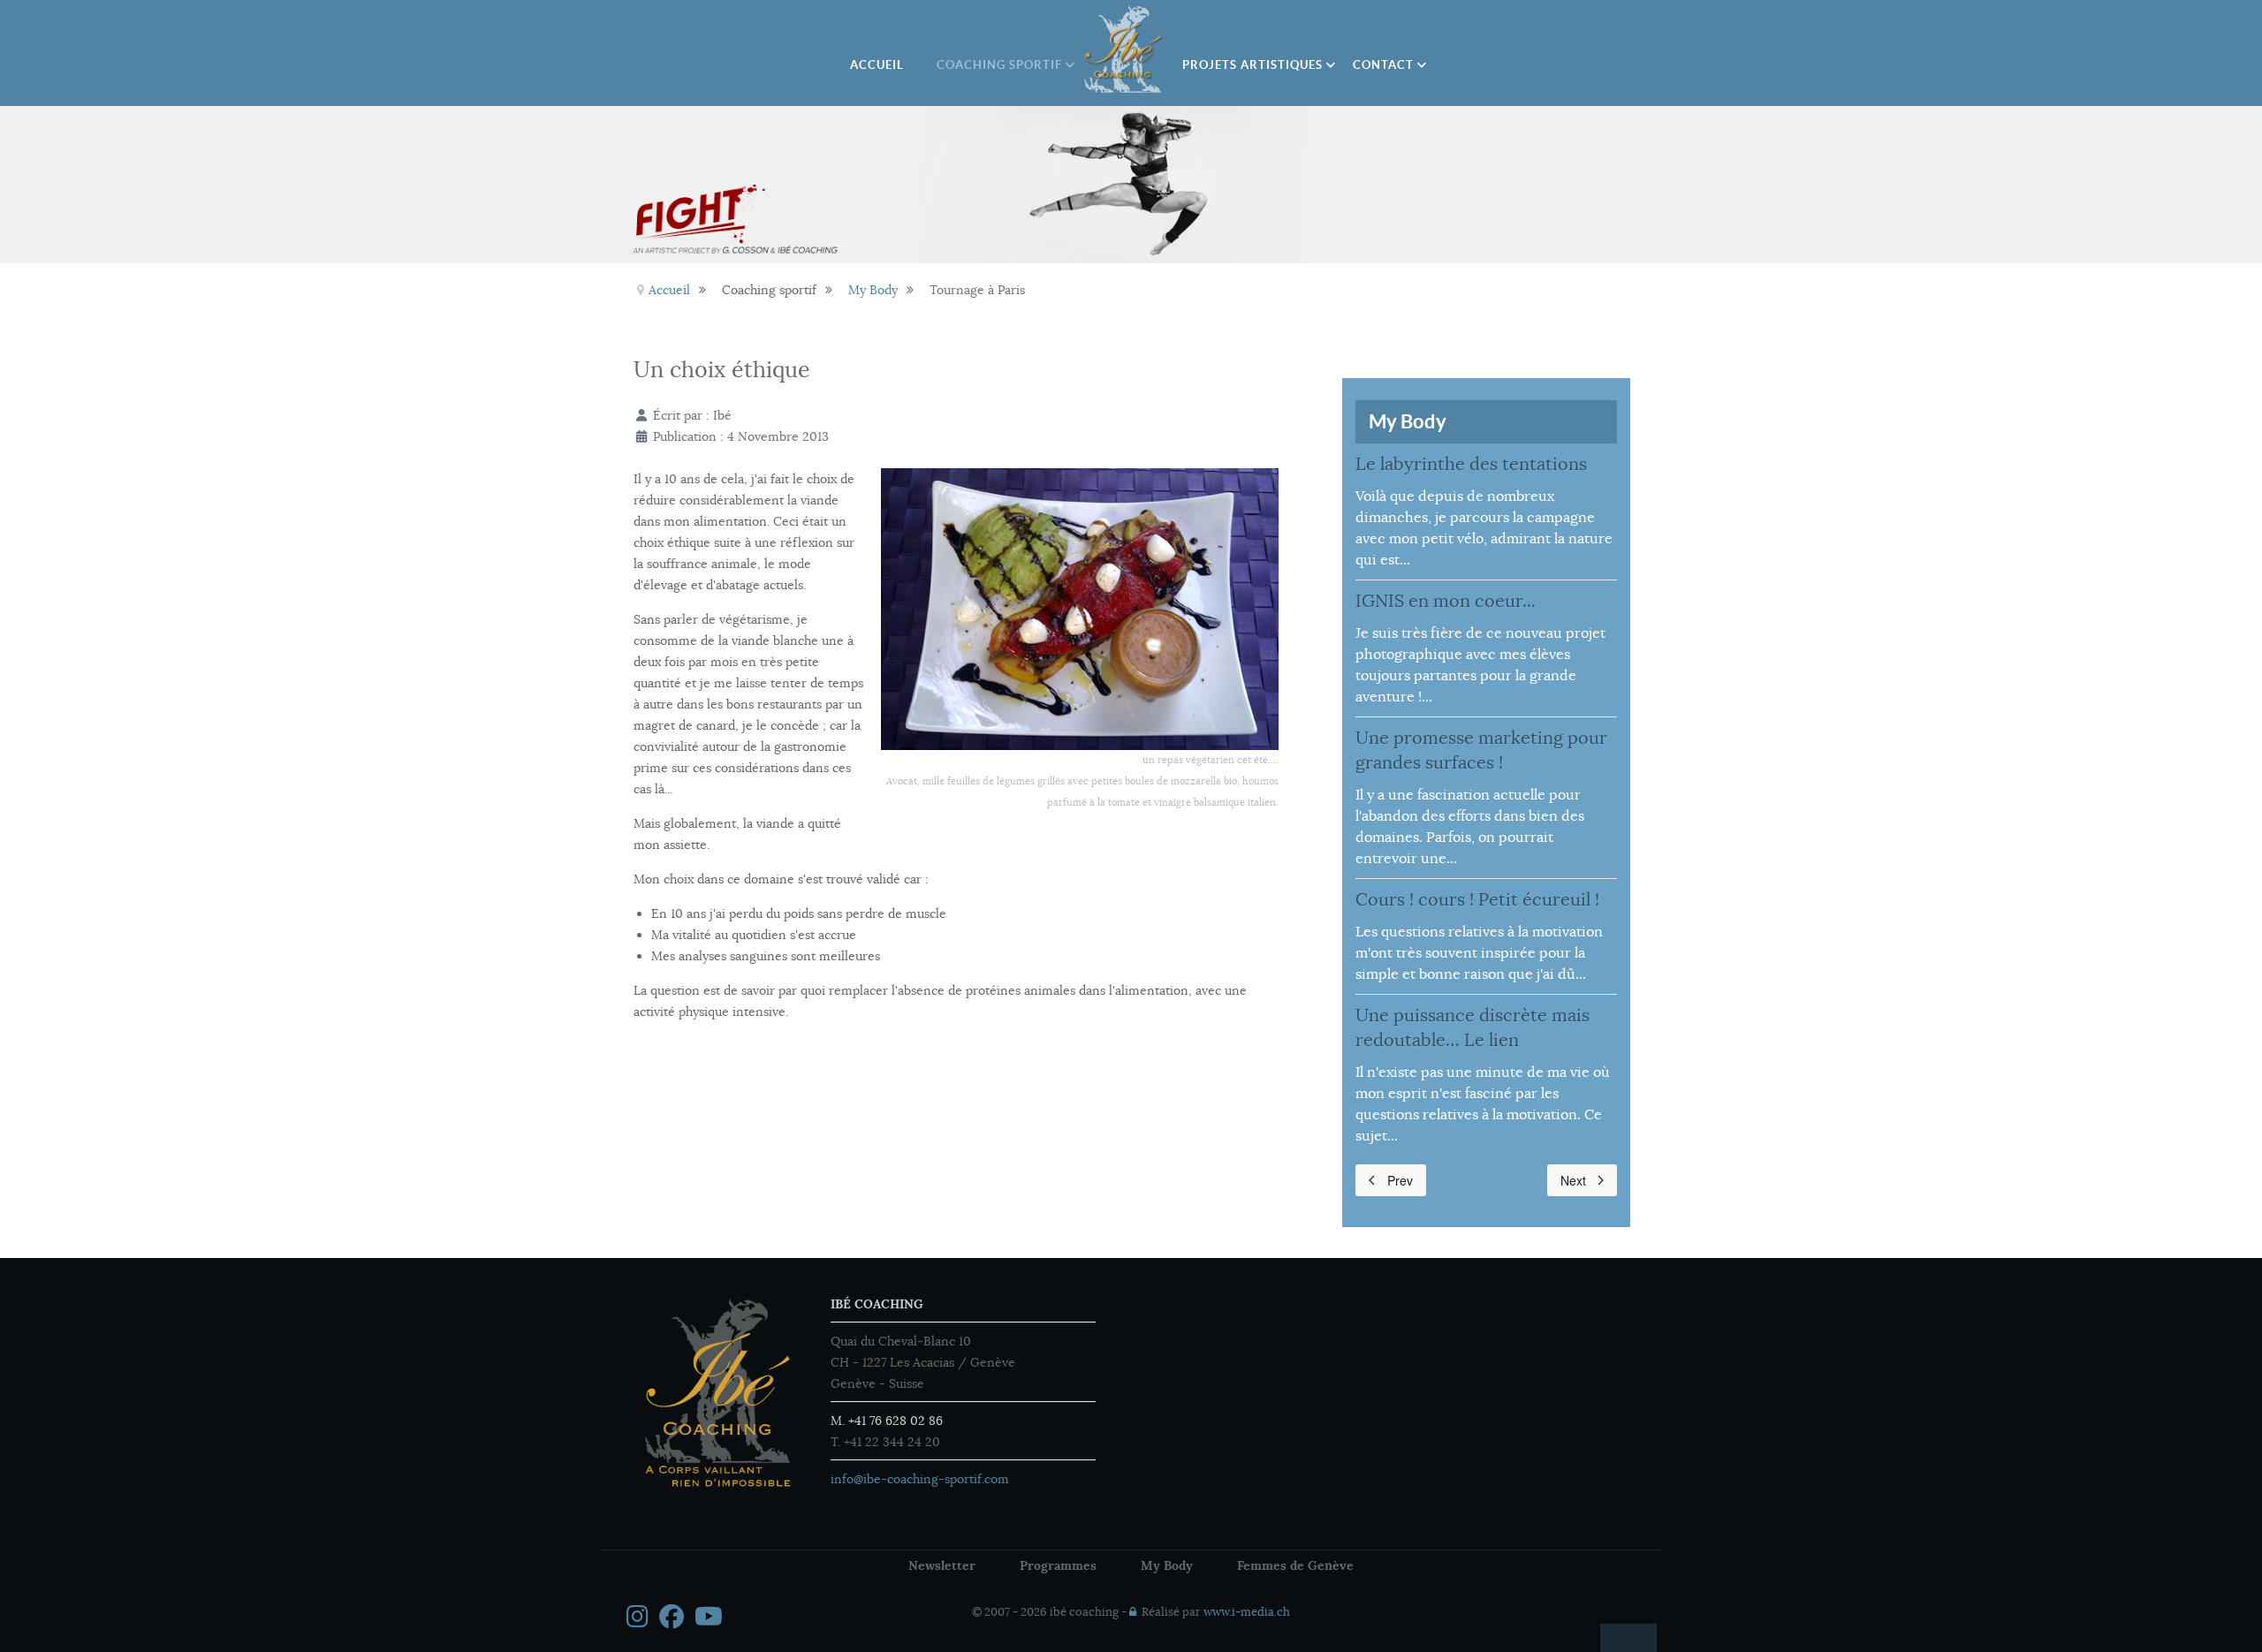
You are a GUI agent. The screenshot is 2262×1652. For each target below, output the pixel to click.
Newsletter (942, 1565)
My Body (1167, 1565)
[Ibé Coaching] (1124, 49)
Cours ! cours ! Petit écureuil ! (1477, 900)
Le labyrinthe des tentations (1471, 464)
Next (1573, 1180)
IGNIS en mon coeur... (1446, 601)
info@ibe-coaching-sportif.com (920, 1479)
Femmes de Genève (1295, 1565)
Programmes (1058, 1565)
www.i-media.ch (1247, 1612)
